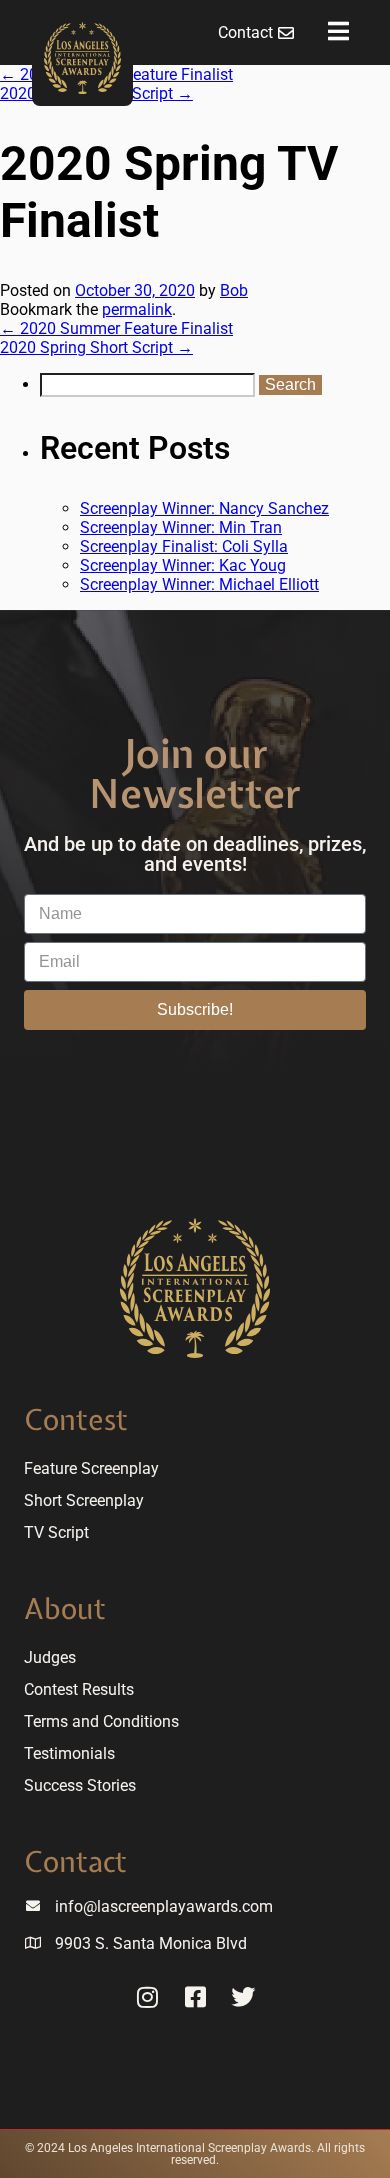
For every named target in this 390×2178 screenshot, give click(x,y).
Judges (50, 1657)
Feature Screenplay (91, 1468)
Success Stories (80, 1785)
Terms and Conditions (101, 1721)
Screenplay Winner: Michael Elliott (199, 584)
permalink (137, 309)
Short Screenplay (84, 1500)
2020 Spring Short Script (96, 347)
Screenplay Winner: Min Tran (181, 527)
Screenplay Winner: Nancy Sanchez (204, 508)
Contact (75, 1861)
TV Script (56, 1532)
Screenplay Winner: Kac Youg (183, 565)
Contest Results (79, 1689)
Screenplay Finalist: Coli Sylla (184, 546)
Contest (76, 1419)
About (65, 1608)
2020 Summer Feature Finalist (116, 328)
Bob (234, 290)
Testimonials (69, 1753)
